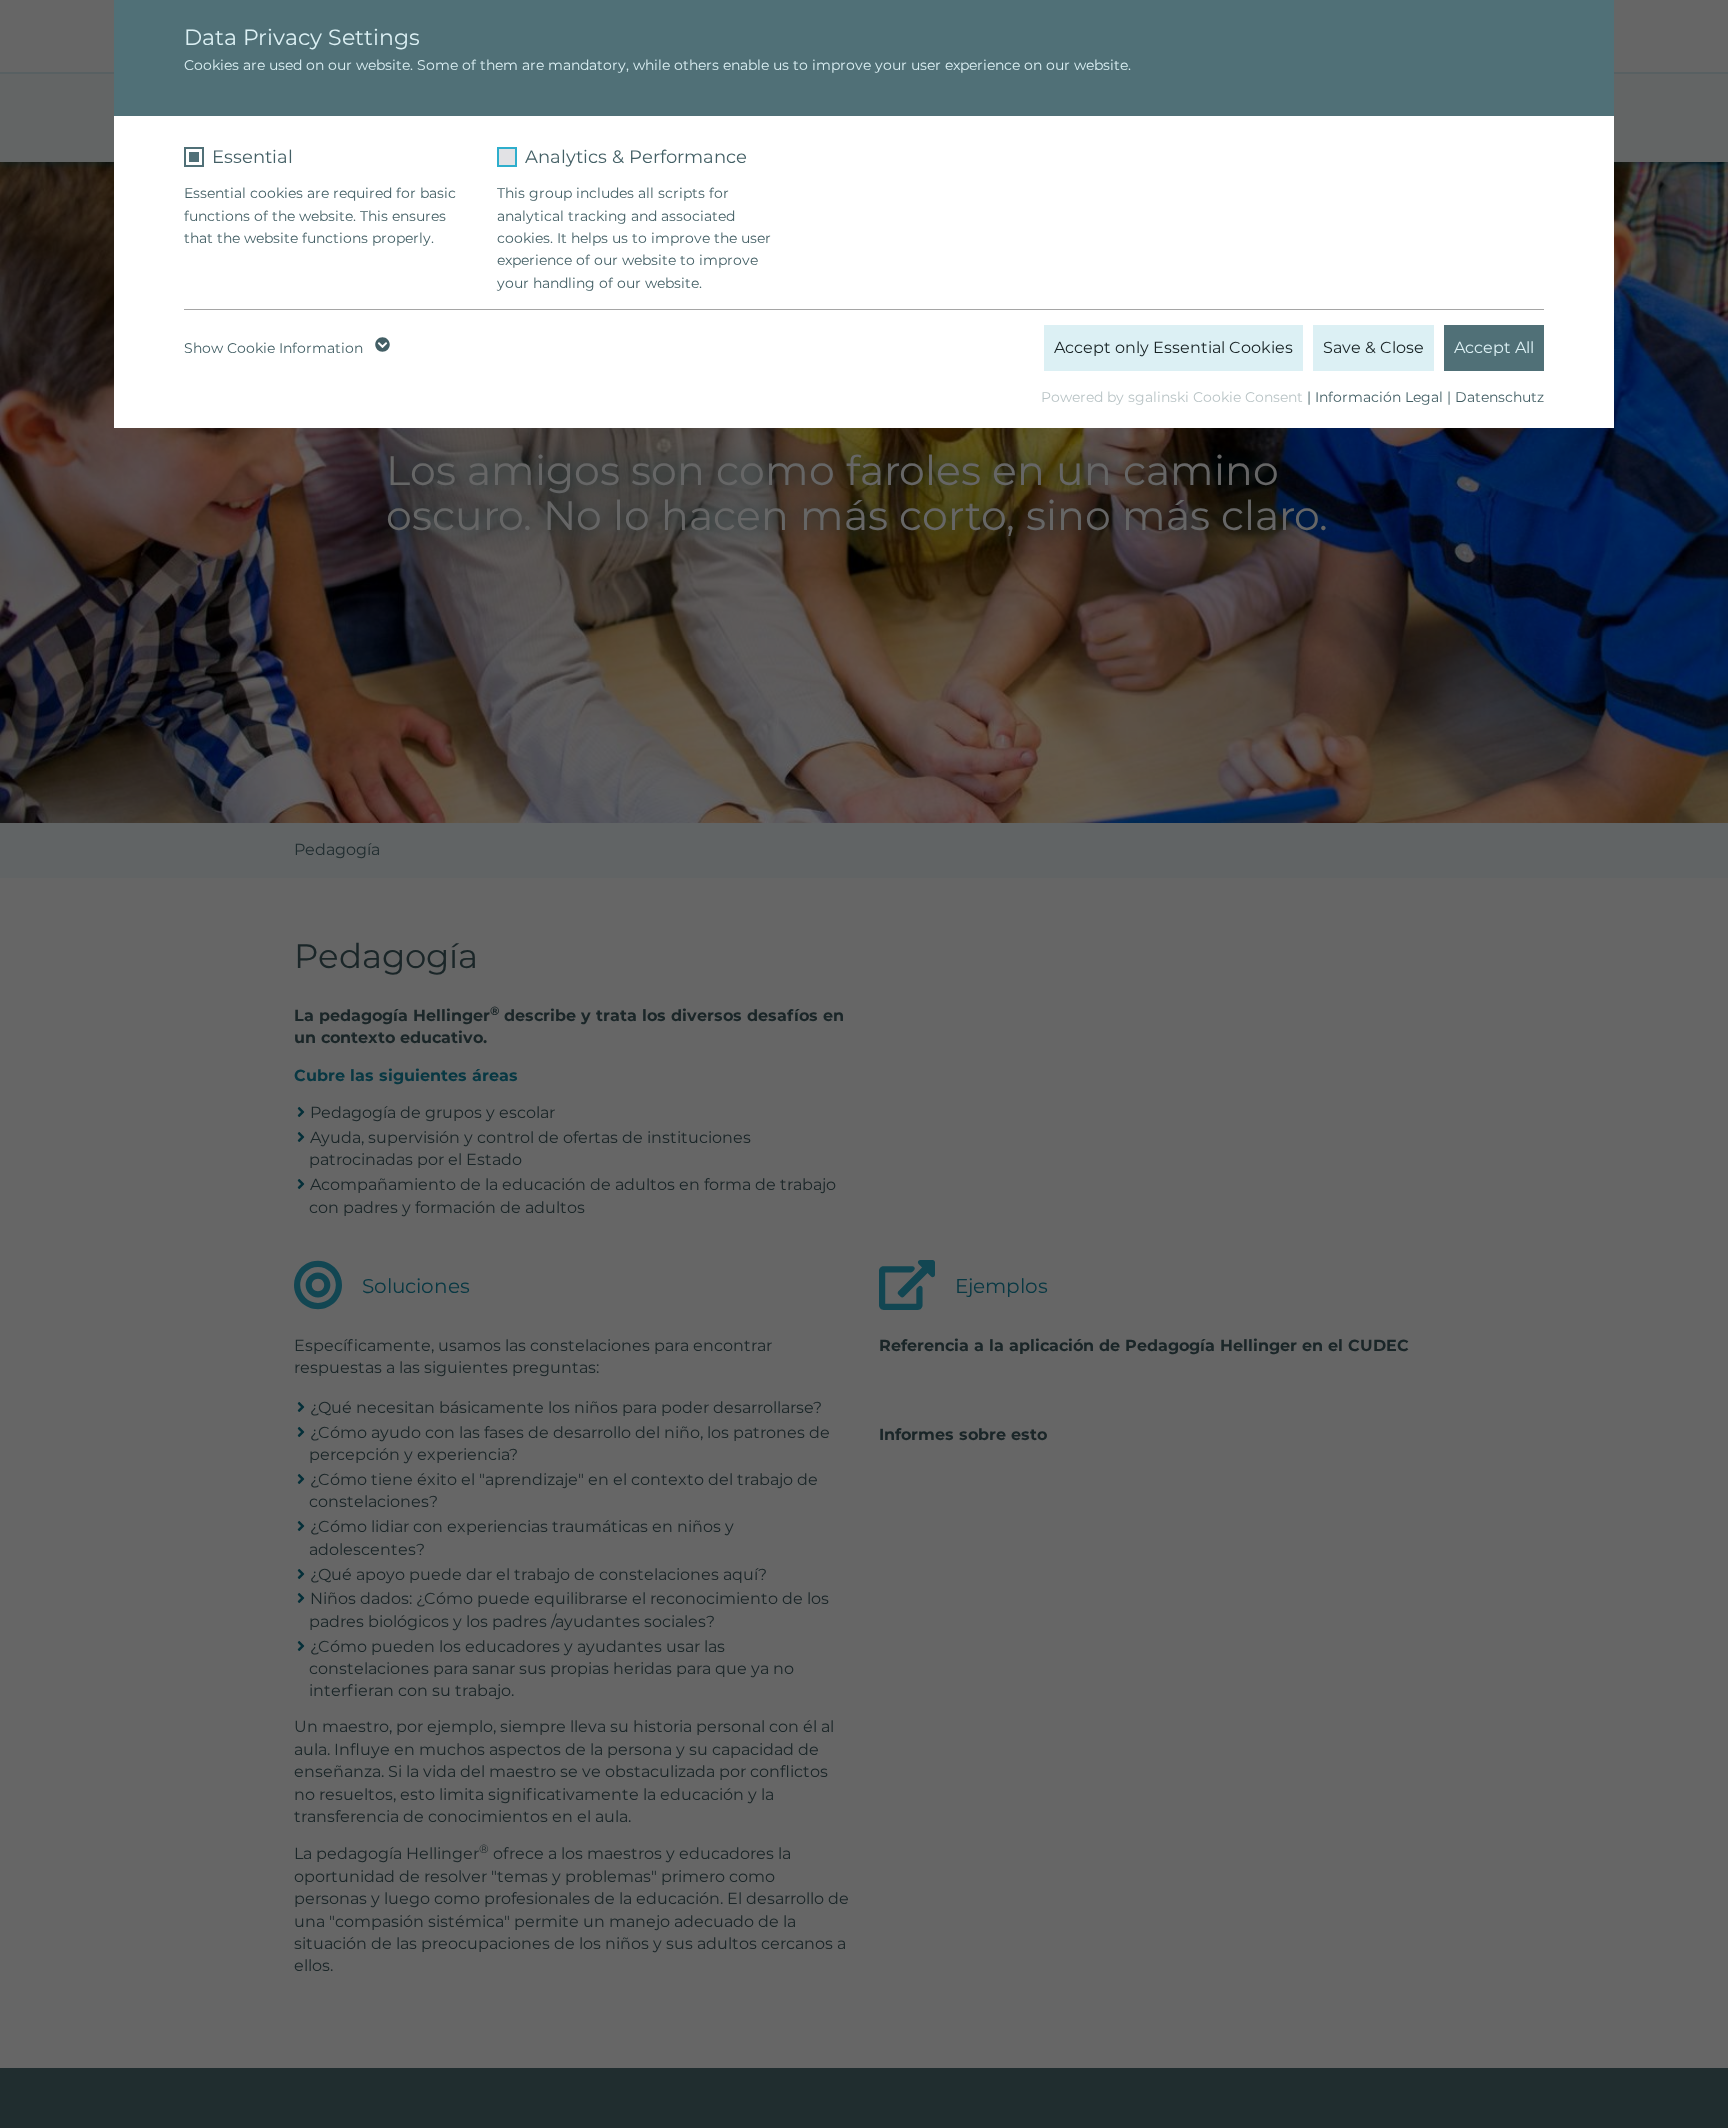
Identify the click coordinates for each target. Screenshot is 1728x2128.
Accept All (1494, 347)
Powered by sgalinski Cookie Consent (1174, 397)
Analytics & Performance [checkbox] (636, 157)
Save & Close (1373, 347)
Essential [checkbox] (252, 157)
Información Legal (1379, 397)
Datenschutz (1499, 397)
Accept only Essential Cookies (1173, 347)
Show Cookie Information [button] (275, 348)
